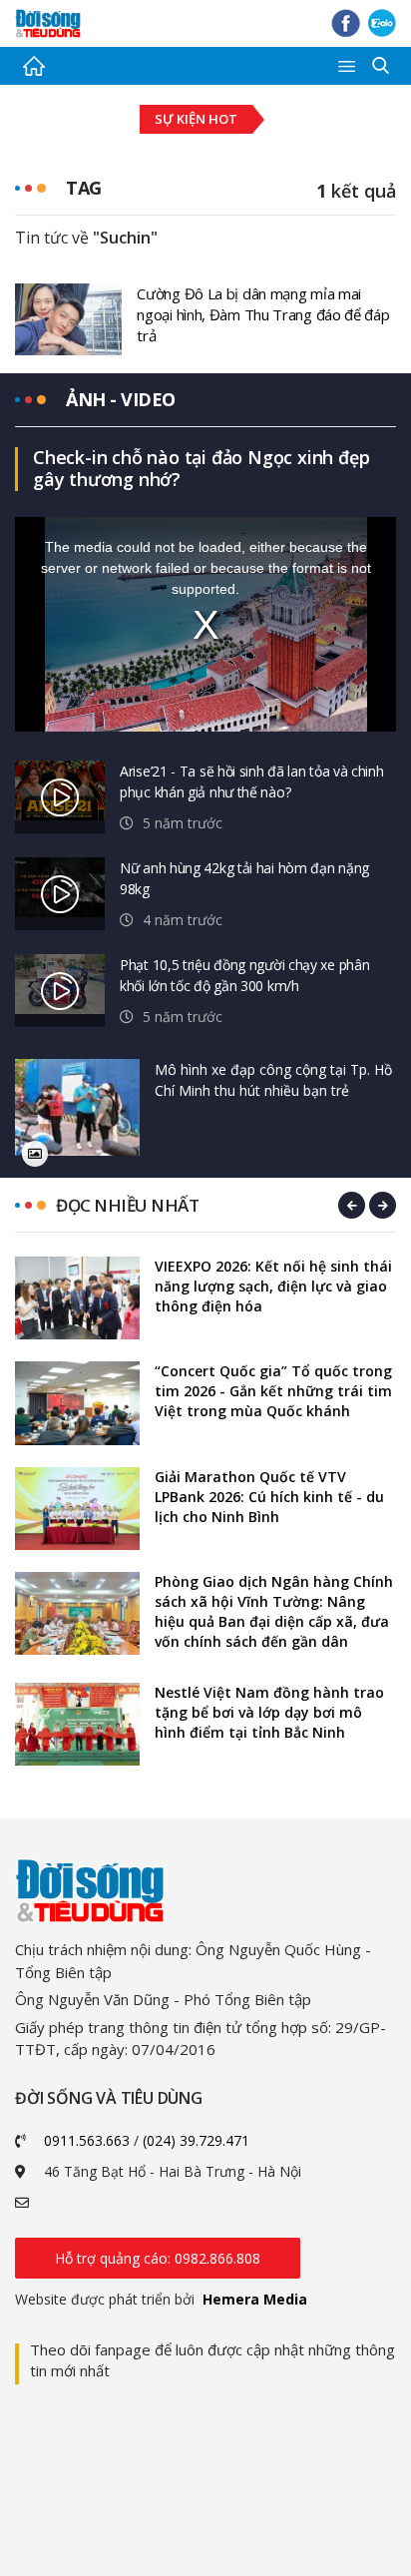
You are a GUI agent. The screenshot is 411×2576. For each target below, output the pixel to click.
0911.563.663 (87, 2140)
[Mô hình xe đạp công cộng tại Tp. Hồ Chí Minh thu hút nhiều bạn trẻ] (77, 1107)
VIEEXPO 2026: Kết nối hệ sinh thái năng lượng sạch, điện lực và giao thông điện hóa (273, 1286)
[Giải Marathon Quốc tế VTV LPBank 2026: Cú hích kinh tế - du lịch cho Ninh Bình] (77, 1509)
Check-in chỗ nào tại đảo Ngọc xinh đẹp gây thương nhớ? (201, 468)
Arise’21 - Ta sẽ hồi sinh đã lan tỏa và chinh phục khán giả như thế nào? (252, 781)
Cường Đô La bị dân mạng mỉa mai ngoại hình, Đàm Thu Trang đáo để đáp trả (263, 314)
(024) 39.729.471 (196, 2140)
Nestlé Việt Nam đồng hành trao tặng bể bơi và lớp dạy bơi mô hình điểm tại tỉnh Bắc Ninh (269, 1712)
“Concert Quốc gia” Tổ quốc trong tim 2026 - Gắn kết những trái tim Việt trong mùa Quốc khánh (273, 1391)
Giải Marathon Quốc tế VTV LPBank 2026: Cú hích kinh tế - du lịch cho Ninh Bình (269, 1497)
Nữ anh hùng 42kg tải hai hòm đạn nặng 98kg (244, 878)
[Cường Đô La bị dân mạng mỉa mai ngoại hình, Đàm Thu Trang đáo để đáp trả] (68, 317)
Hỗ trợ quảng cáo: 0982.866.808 (158, 2258)
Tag (84, 188)
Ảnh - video (121, 399)
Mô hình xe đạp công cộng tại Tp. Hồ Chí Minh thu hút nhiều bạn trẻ (273, 1080)
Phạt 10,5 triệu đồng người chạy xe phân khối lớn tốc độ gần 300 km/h (244, 975)
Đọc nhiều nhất (127, 1205)
